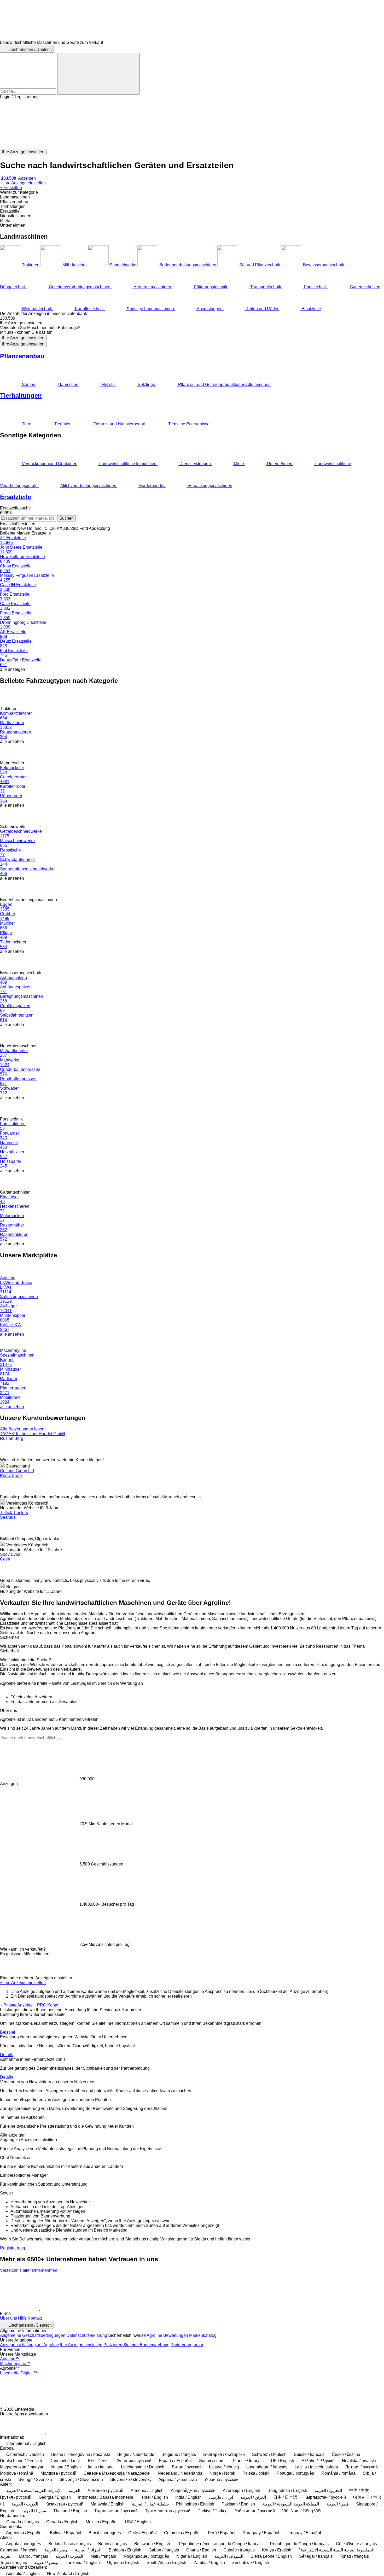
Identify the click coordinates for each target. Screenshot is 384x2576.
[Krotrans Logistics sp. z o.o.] (302, 2296)
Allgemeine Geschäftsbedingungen (33, 2335)
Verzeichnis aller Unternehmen (29, 2270)
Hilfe (22, 2318)
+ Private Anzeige (16, 2005)
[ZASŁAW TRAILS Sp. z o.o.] (141, 2296)
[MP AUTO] (221, 2296)
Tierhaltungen (21, 395)
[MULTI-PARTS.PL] (181, 2283)
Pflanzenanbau (22, 356)
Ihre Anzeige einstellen (23, 338)
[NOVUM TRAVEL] (20, 2296)
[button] (192, 124)
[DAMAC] (20, 2283)
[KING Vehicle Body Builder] (101, 2296)
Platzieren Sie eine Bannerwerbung (136, 2345)
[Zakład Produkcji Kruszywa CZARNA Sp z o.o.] (341, 2283)
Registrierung (13, 2248)
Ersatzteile (16, 497)
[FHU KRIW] (302, 2283)
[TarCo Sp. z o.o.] (60, 2283)
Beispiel (8, 2032)
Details (7, 2055)
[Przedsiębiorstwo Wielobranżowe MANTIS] (261, 2296)
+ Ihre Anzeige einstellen (23, 1983)
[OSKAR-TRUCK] (141, 2283)
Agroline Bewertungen (167, 2335)
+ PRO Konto (46, 2005)
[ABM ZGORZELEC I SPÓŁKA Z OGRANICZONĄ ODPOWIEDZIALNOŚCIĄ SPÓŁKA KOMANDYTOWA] (20, 2309)
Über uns (8, 2318)
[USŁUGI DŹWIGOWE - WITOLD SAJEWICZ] (60, 2296)
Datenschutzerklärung (87, 2335)
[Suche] (98, 74)
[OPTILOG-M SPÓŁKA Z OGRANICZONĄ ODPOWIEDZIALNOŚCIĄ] (181, 2296)
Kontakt (35, 2318)
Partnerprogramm (187, 2345)
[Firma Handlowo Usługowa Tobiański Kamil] (101, 2283)
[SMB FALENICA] (60, 2309)
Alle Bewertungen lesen (22, 1429)
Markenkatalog (203, 2335)
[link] (192, 318)
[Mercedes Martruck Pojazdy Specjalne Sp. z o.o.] (261, 2283)
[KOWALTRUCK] (341, 2296)
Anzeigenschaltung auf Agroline (30, 2345)
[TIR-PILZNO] (221, 2283)
